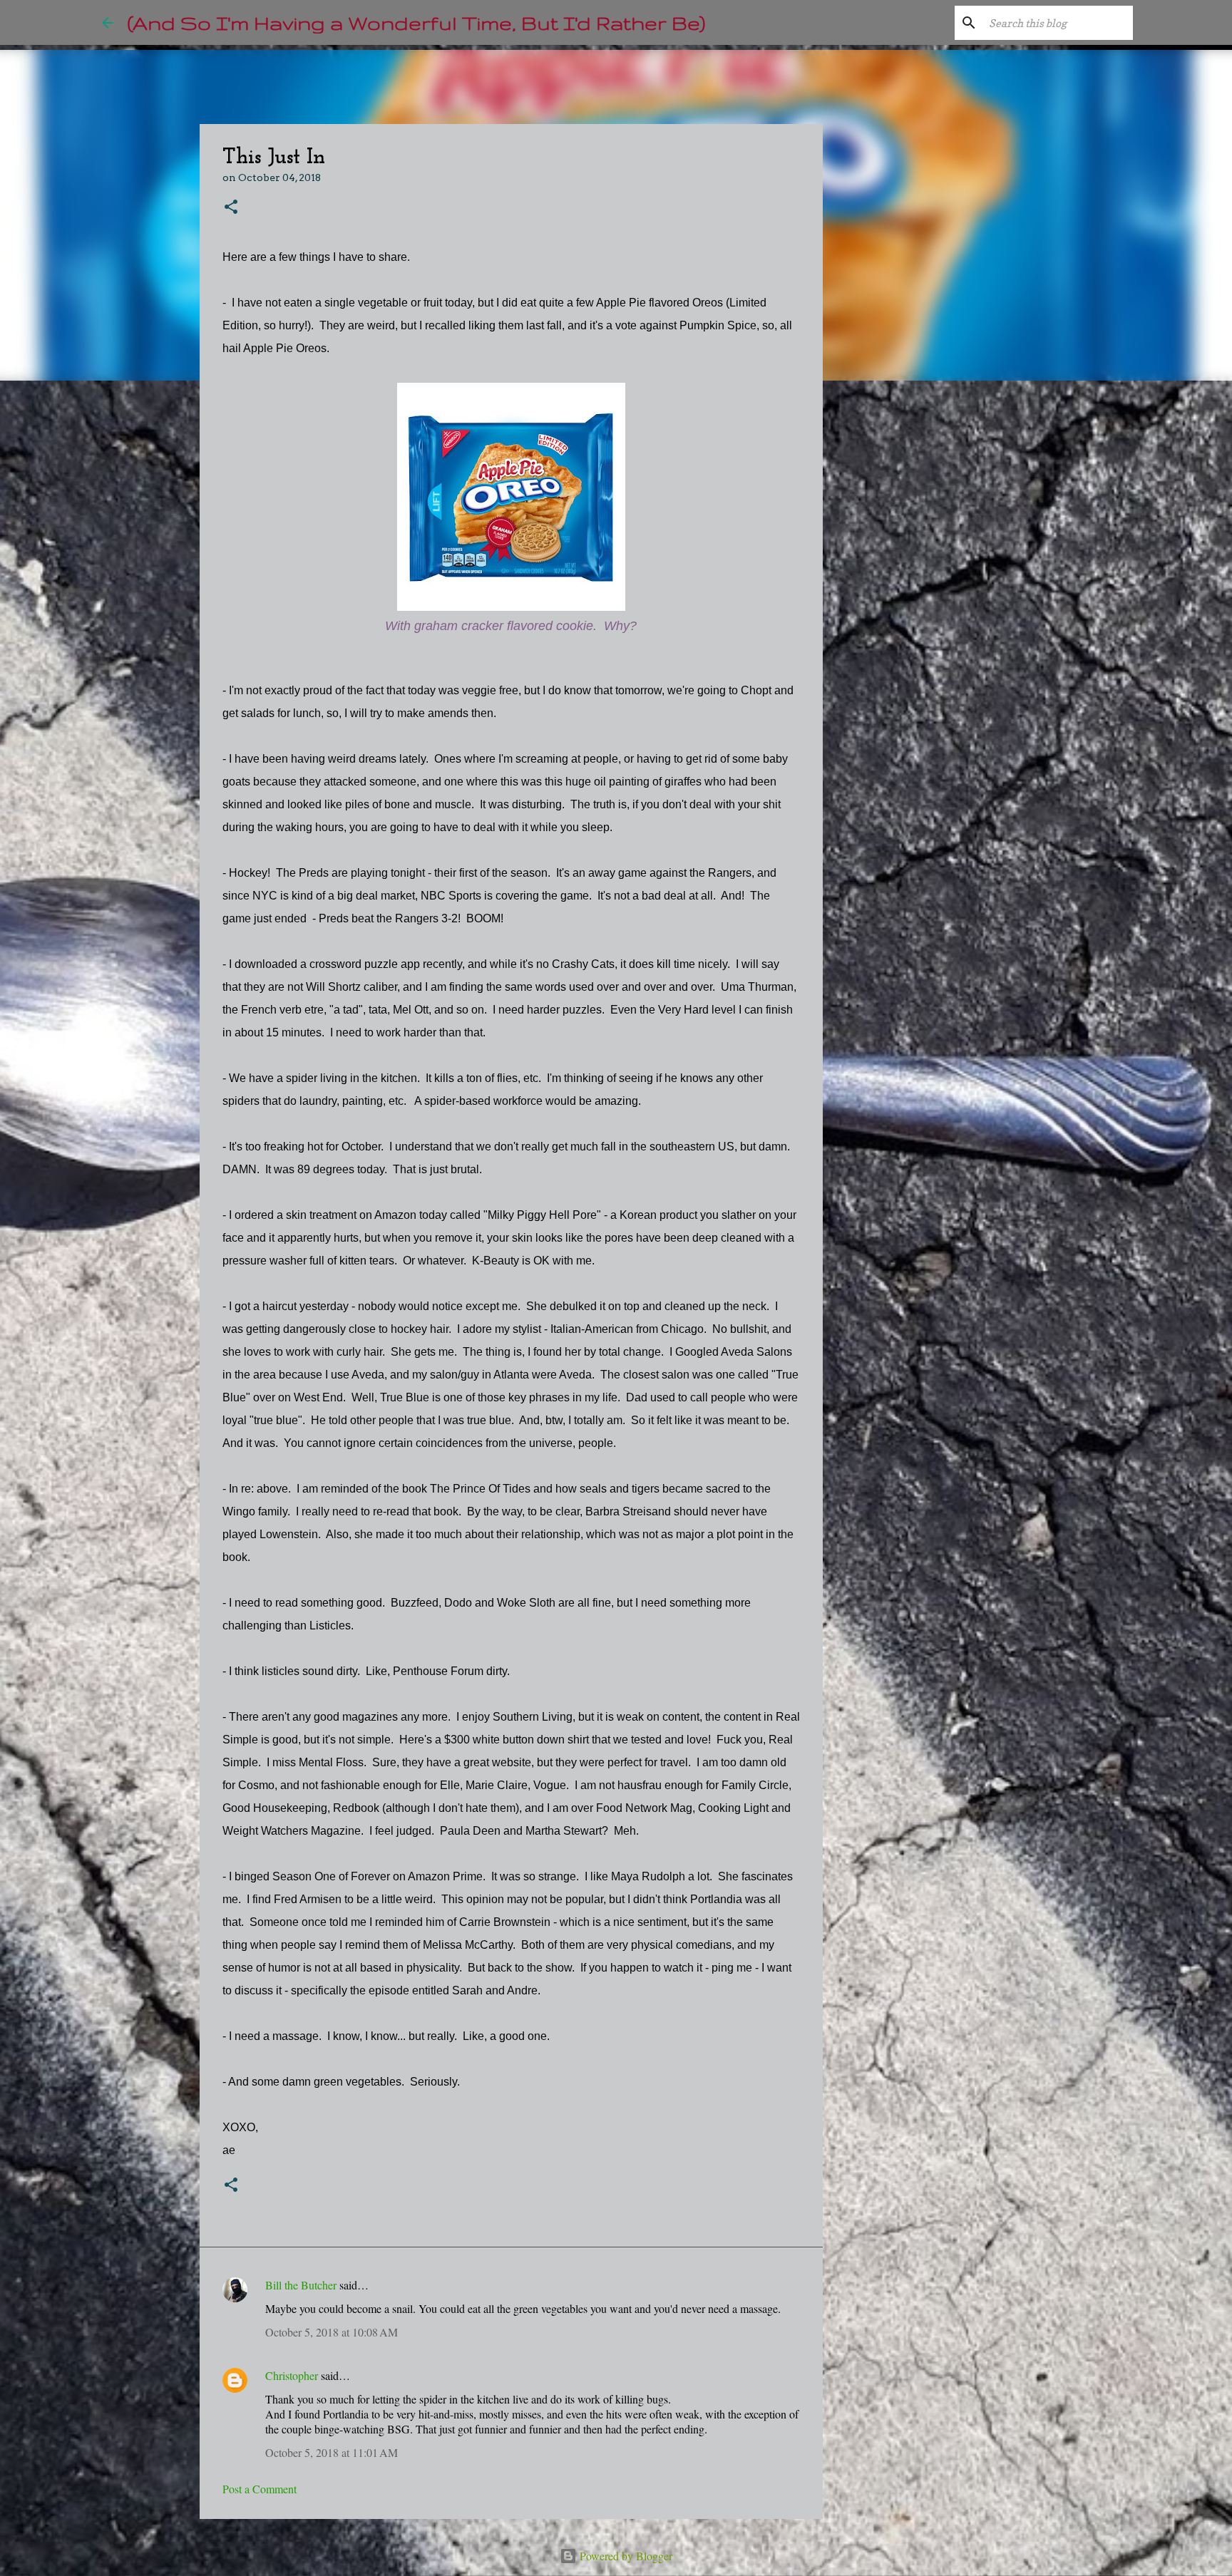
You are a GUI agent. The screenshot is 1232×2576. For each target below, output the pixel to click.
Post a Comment (260, 2489)
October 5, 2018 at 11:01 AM (332, 2452)
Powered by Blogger (625, 2556)
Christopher (292, 2375)
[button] (231, 208)
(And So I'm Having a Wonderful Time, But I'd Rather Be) (416, 22)
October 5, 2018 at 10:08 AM (332, 2332)
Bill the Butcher (301, 2285)
